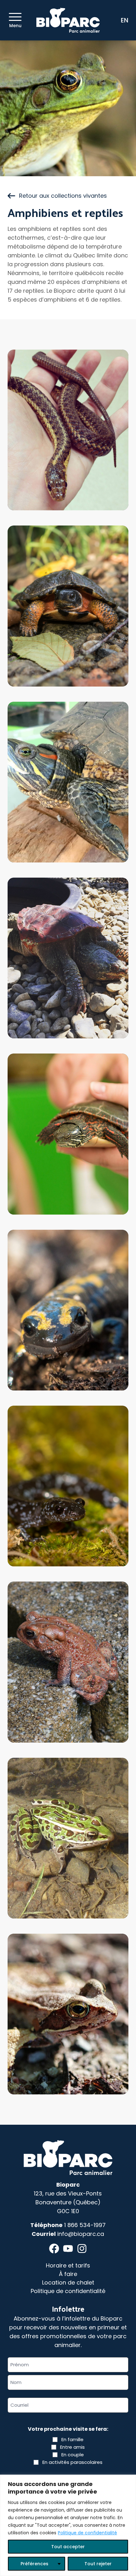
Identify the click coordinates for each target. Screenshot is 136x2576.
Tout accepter (68, 2547)
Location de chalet (68, 2282)
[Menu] (15, 17)
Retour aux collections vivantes (63, 196)
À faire (68, 2274)
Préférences (34, 2564)
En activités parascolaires (72, 2462)
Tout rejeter (98, 2564)
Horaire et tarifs (68, 2265)
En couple (73, 2455)
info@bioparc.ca (81, 2234)
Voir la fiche (68, 487)
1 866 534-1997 (85, 2225)
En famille (72, 2439)
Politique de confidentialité (87, 2533)
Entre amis (72, 2447)
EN (125, 20)
